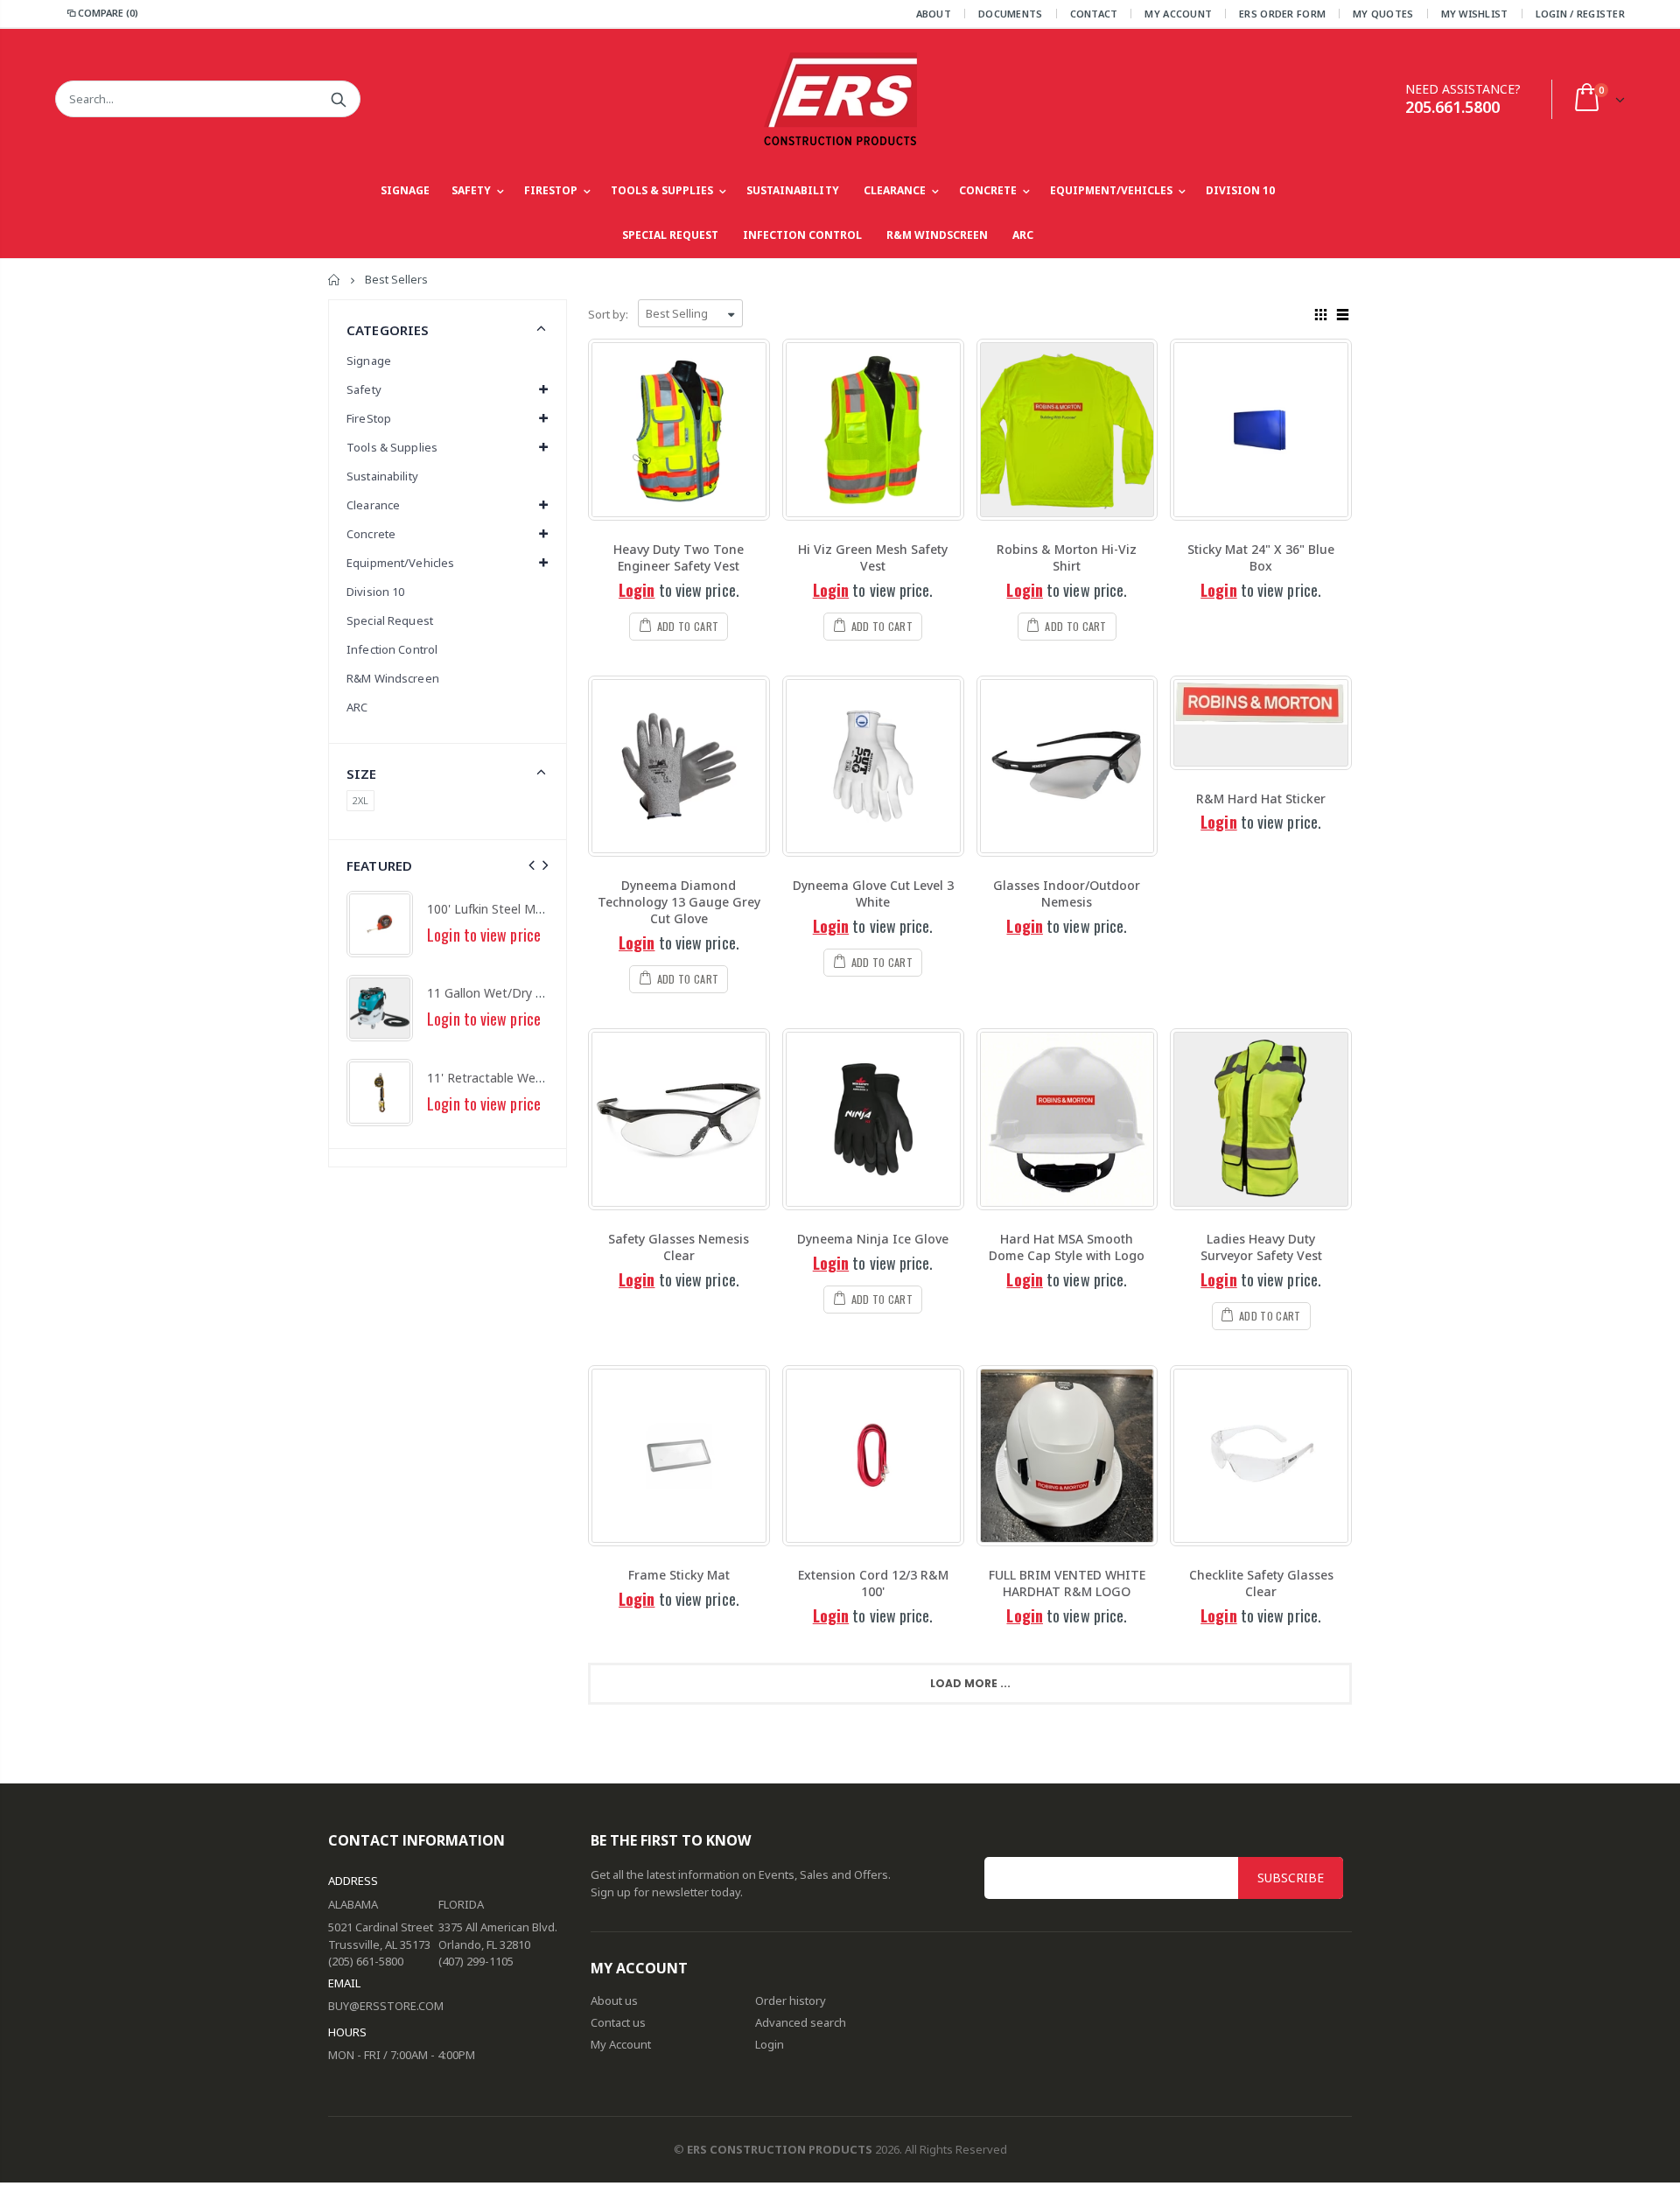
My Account (1178, 14)
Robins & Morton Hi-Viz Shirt (1067, 557)
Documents (1010, 14)
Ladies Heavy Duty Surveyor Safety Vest (1261, 1247)
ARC (357, 707)
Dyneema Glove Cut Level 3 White (873, 893)
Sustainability (382, 476)
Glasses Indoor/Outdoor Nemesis (1067, 893)
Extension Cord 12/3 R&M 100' (873, 1583)
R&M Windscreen (393, 678)
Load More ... (970, 1683)
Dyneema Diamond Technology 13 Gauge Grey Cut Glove (679, 902)
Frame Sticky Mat (679, 1575)
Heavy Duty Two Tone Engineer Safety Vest (679, 557)
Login (637, 590)
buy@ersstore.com (386, 2006)
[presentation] (532, 865)
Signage (369, 361)
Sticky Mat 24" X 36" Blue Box (1261, 557)
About (934, 14)
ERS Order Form (1282, 14)
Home (335, 280)
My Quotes (1383, 14)
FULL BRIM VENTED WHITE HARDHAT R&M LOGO (1067, 1583)
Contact (1094, 14)
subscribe (1291, 1878)
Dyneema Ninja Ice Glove (873, 1239)
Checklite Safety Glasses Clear (1261, 1583)
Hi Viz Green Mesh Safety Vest (873, 557)
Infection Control (392, 649)
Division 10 (375, 592)
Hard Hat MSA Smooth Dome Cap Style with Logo (1067, 1247)
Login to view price (484, 935)
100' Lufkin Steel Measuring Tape (521, 909)
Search (338, 99)
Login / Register (1580, 14)
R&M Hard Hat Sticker (1261, 799)
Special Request (390, 620)
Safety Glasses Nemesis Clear (679, 1247)
